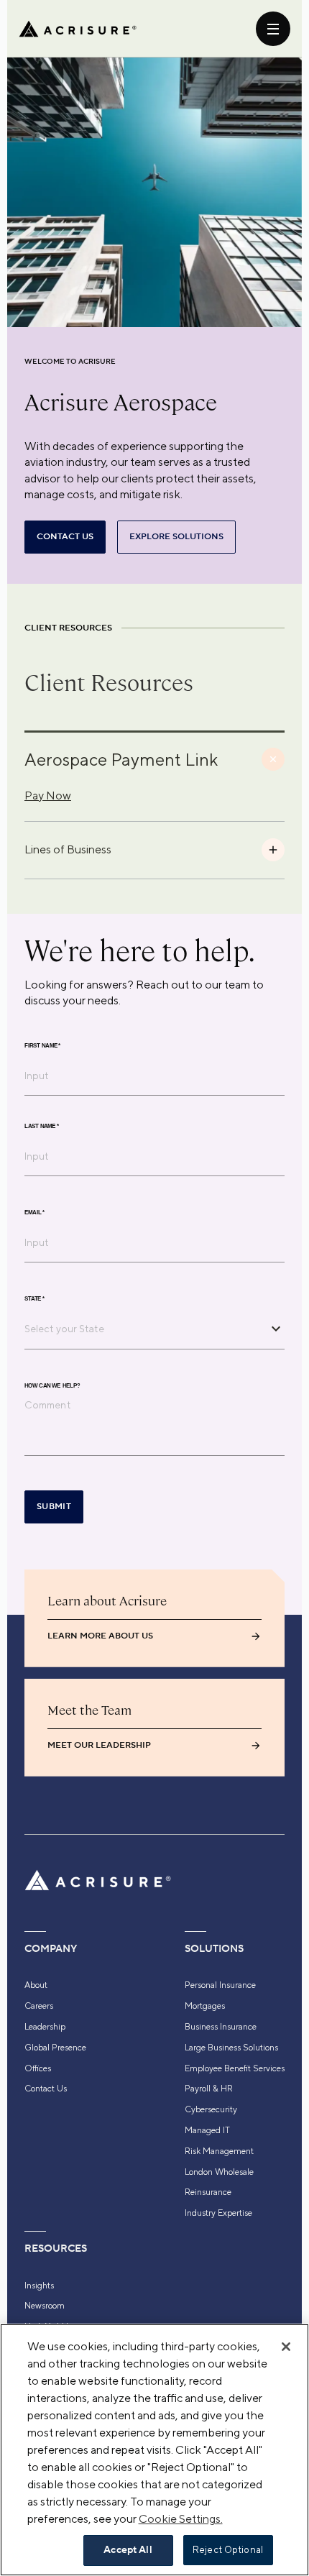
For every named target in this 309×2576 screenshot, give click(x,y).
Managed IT (207, 2130)
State (34, 1298)
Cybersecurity (211, 2109)
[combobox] (144, 1329)
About (36, 1985)
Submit (54, 1507)
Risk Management (219, 2151)
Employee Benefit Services (235, 2068)
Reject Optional (228, 2550)
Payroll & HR (209, 2089)
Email (34, 1212)
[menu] (273, 29)
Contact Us (46, 2089)
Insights (39, 2286)
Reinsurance (208, 2192)
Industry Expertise (218, 2213)
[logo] (78, 29)
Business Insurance (221, 2027)
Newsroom (45, 2306)
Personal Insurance (220, 1985)
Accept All (128, 2550)
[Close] (286, 2347)
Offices (38, 2068)
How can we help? (52, 1385)
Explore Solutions (176, 537)
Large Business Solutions (231, 2048)
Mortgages (205, 2006)
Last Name (42, 1126)
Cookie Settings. (181, 2519)
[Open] (276, 1329)
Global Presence (55, 2048)
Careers (39, 2006)
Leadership (45, 2027)
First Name (42, 1045)
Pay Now (48, 796)
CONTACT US (65, 537)
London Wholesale (219, 2172)
